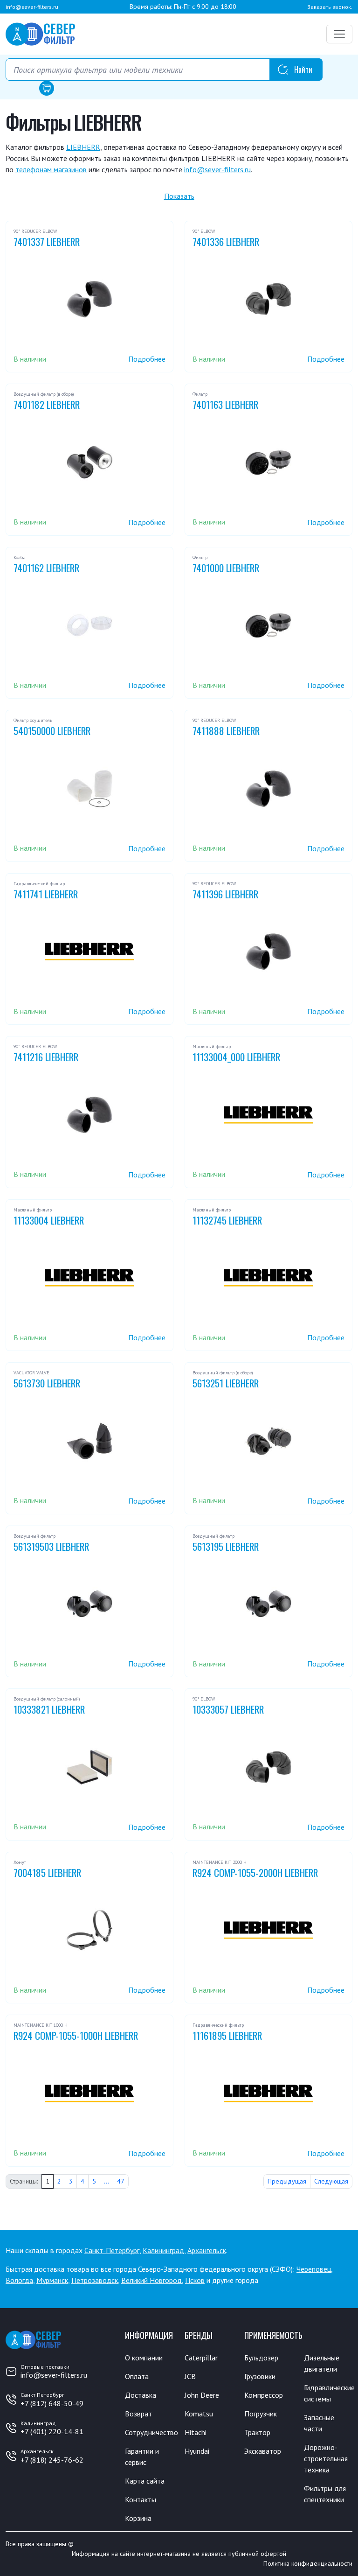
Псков (195, 2280)
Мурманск (52, 2280)
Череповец (314, 2269)
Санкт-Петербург (112, 2250)
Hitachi (196, 2432)
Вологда (19, 2280)
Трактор (257, 2432)
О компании (144, 2358)
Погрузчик (261, 2414)
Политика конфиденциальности (308, 2563)
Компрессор (264, 2395)
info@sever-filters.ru (32, 7)
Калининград (163, 2250)
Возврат (138, 2414)
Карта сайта (145, 2481)
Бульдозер (261, 2358)
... (107, 2181)
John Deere (202, 2395)
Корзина (138, 2518)
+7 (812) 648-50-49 (52, 2403)
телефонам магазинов (51, 169)
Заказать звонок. (330, 7)
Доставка (141, 2395)
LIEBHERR (83, 147)
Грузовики (260, 2376)
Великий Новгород (151, 2280)
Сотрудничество (151, 2432)
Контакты (141, 2499)
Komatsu (199, 2414)
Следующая (331, 2181)
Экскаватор (263, 2451)
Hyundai (197, 2451)
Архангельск (207, 2250)
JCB (190, 2376)
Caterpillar (201, 2358)
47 (121, 2181)
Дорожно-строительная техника (326, 2458)
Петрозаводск (95, 2280)
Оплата (137, 2376)
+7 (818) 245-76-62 (52, 2460)
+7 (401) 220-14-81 (52, 2431)
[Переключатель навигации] (339, 34)
